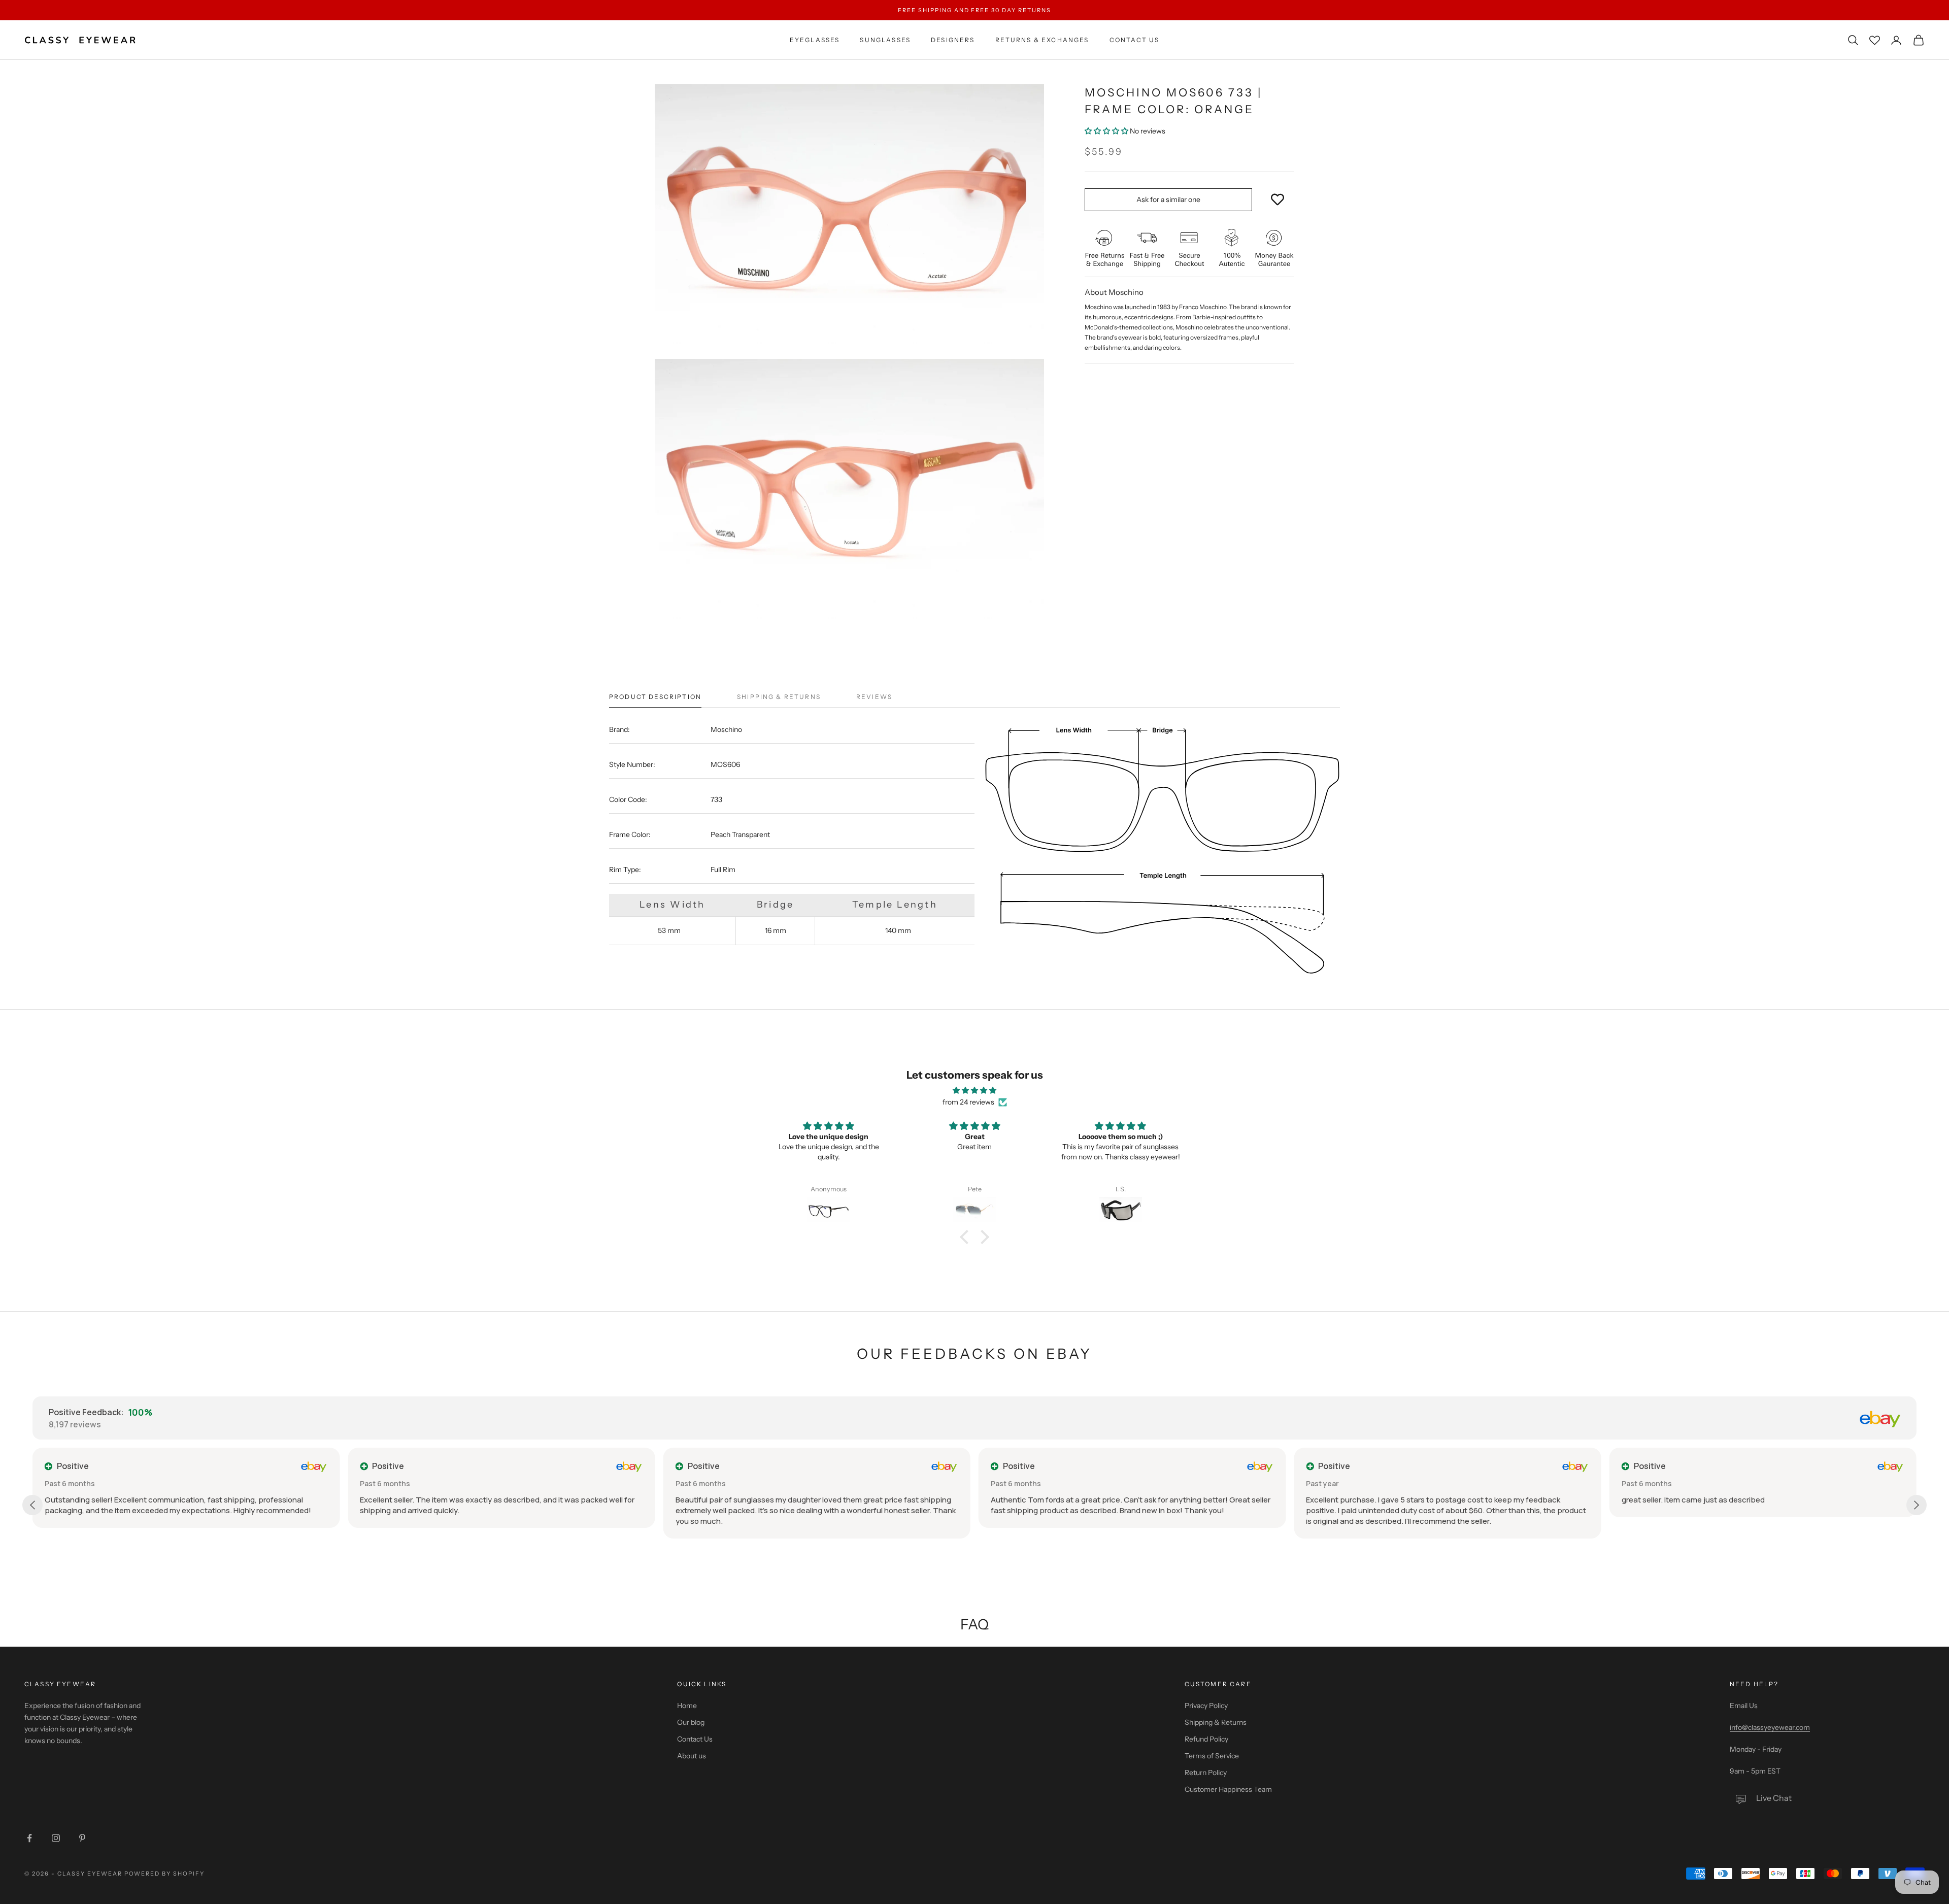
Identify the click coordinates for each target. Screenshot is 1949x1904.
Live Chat (1774, 1798)
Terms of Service (1212, 1756)
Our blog (691, 1722)
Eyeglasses (815, 40)
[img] (974, 1090)
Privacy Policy (1206, 1706)
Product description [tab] (655, 697)
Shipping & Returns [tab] (779, 697)
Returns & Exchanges (1042, 40)
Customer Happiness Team (1228, 1789)
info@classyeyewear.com (1770, 1727)
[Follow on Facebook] (29, 1838)
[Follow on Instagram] (56, 1838)
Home (687, 1706)
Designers (953, 40)
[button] (1107, 131)
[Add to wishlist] (1278, 200)
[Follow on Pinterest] (82, 1838)
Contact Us (1135, 40)
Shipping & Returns (1216, 1722)
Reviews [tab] (874, 697)
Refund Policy (1206, 1739)
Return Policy (1206, 1773)
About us (692, 1756)
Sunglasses (885, 40)
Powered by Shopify (165, 1874)
